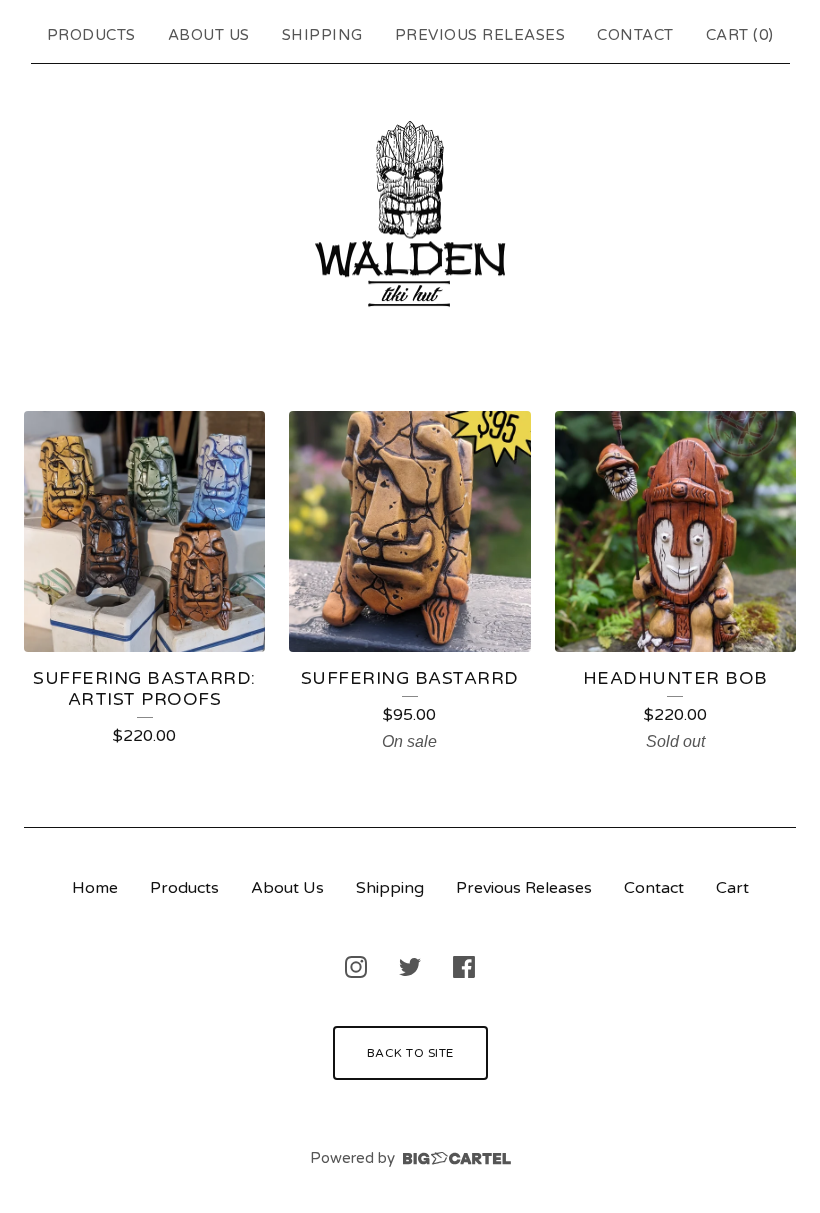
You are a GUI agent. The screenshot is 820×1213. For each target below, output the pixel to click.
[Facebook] (464, 967)
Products (91, 35)
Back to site (410, 1053)
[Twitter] (410, 967)
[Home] (410, 215)
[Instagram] (356, 967)
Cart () (740, 35)
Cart (732, 888)
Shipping (322, 35)
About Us (209, 35)
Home (95, 888)
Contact (635, 35)
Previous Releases (480, 35)
